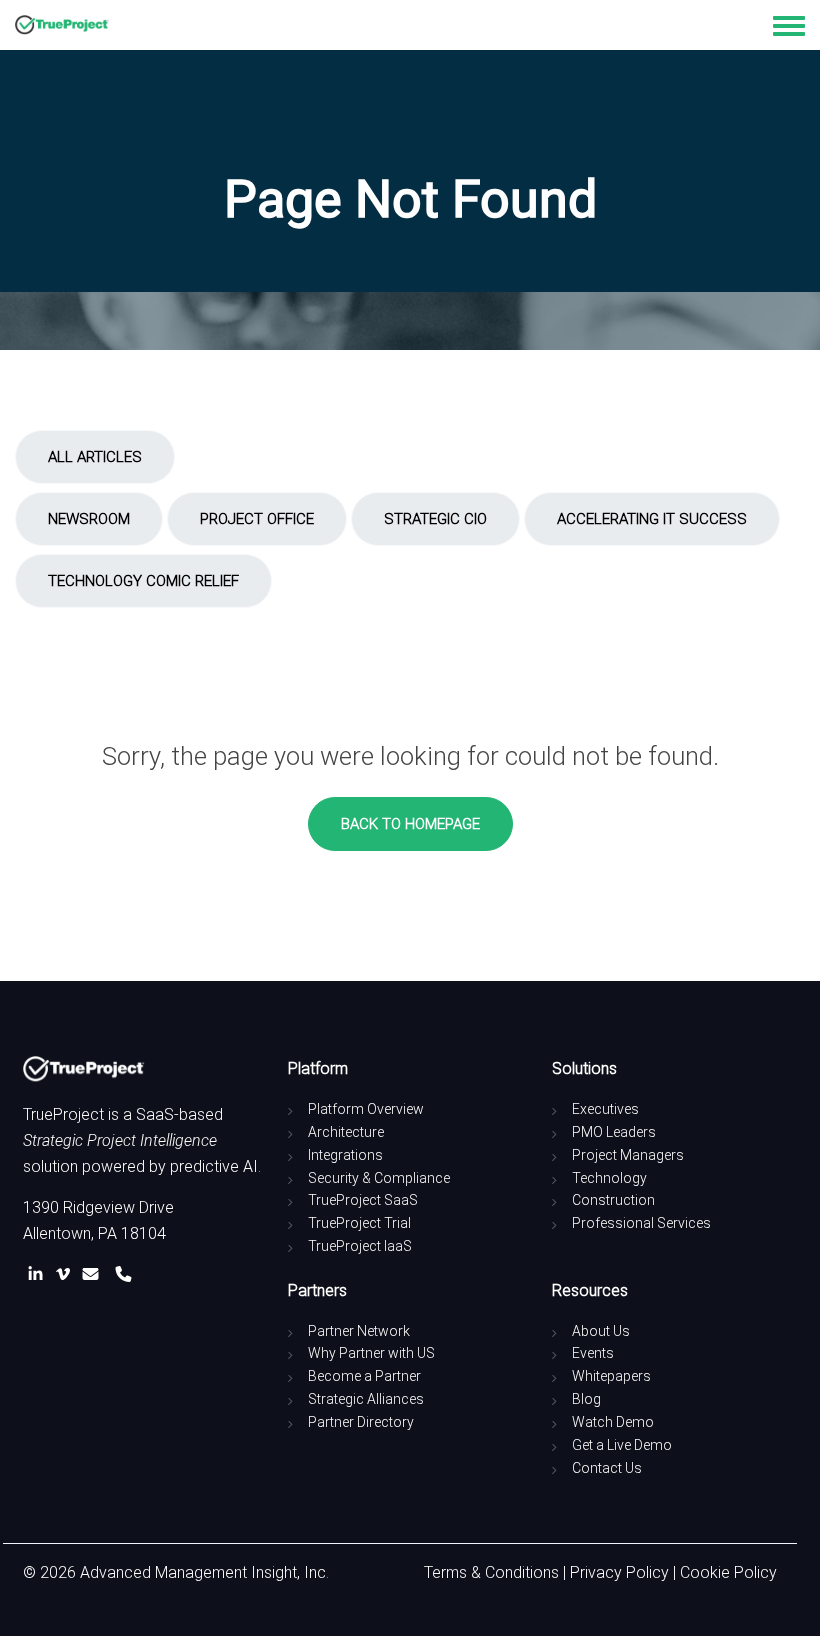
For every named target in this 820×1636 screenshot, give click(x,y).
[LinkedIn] (39, 1274)
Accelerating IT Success (652, 519)
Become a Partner (364, 1376)
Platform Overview (366, 1109)
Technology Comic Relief (143, 581)
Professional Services (641, 1223)
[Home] (62, 25)
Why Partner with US (371, 1353)
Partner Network (359, 1331)
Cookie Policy (728, 1572)
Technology (609, 1178)
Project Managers (628, 1155)
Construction (613, 1200)
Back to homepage (410, 824)
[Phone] (123, 1274)
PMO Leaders (614, 1132)
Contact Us (607, 1468)
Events (593, 1353)
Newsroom (89, 519)
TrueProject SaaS (363, 1200)
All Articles (95, 457)
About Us (601, 1331)
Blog (586, 1399)
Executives (605, 1109)
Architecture (346, 1132)
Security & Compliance (379, 1178)
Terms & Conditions (491, 1572)
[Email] (94, 1274)
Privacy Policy (619, 1572)
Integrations (345, 1155)
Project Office (257, 519)
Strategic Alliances (366, 1399)
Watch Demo (613, 1422)
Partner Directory (361, 1422)
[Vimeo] (67, 1274)
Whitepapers (611, 1376)
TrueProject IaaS (360, 1246)
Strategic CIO (435, 519)
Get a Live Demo (622, 1445)
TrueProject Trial (359, 1223)
